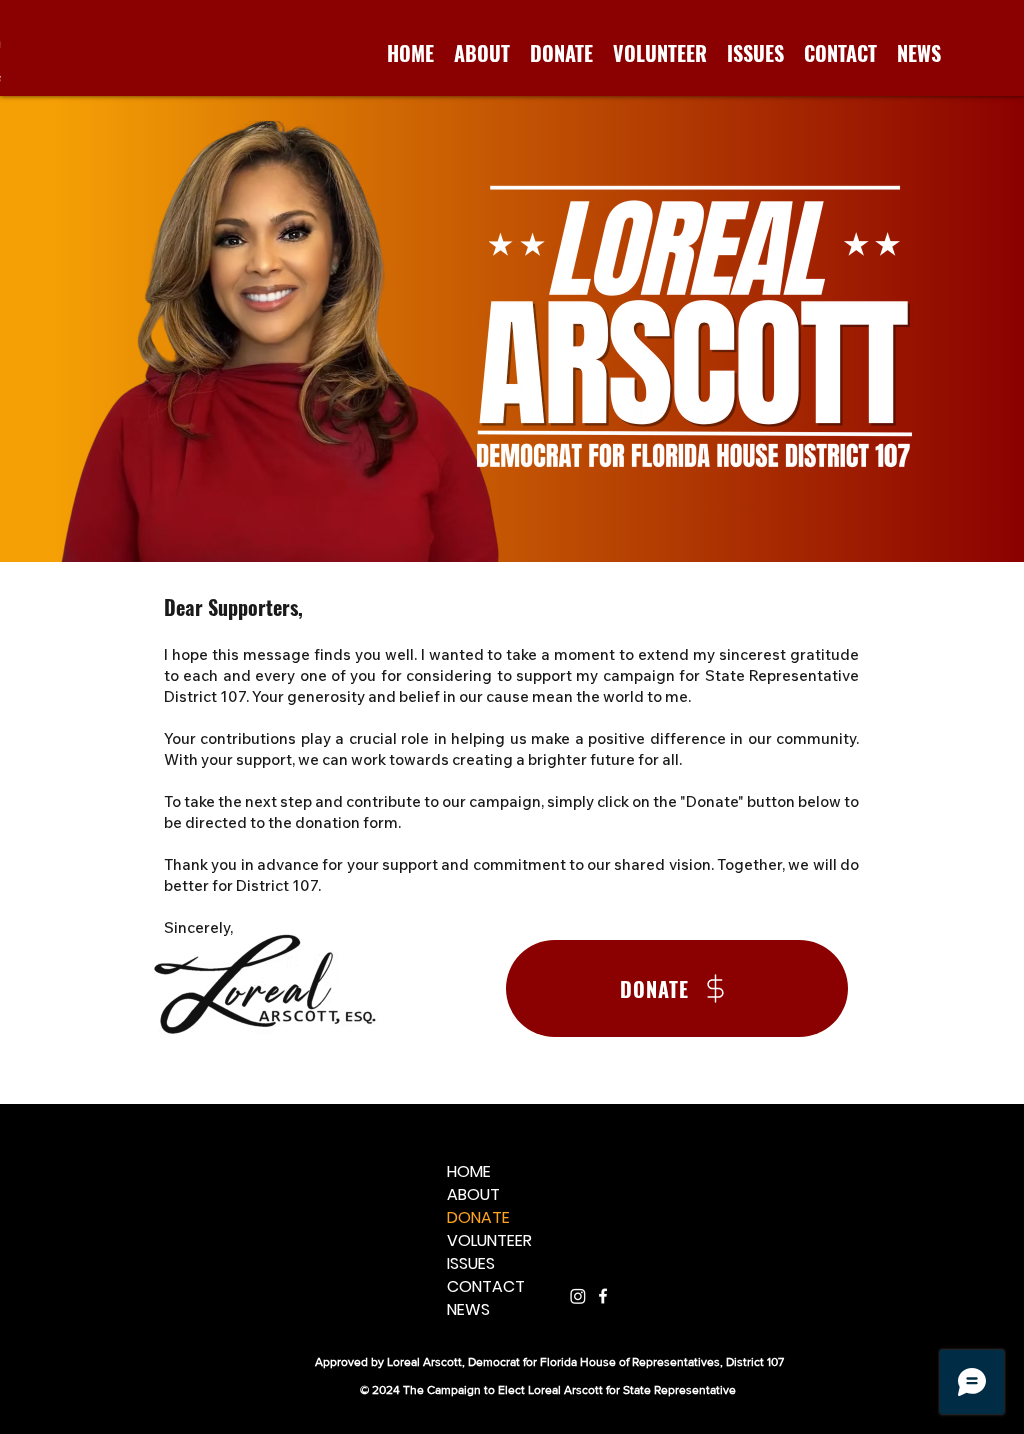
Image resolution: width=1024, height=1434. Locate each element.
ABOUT (473, 1194)
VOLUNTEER (489, 1240)
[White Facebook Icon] (603, 1296)
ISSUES (471, 1263)
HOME (469, 1171)
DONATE (478, 1217)
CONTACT (486, 1286)
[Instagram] (578, 1296)
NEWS (468, 1309)
